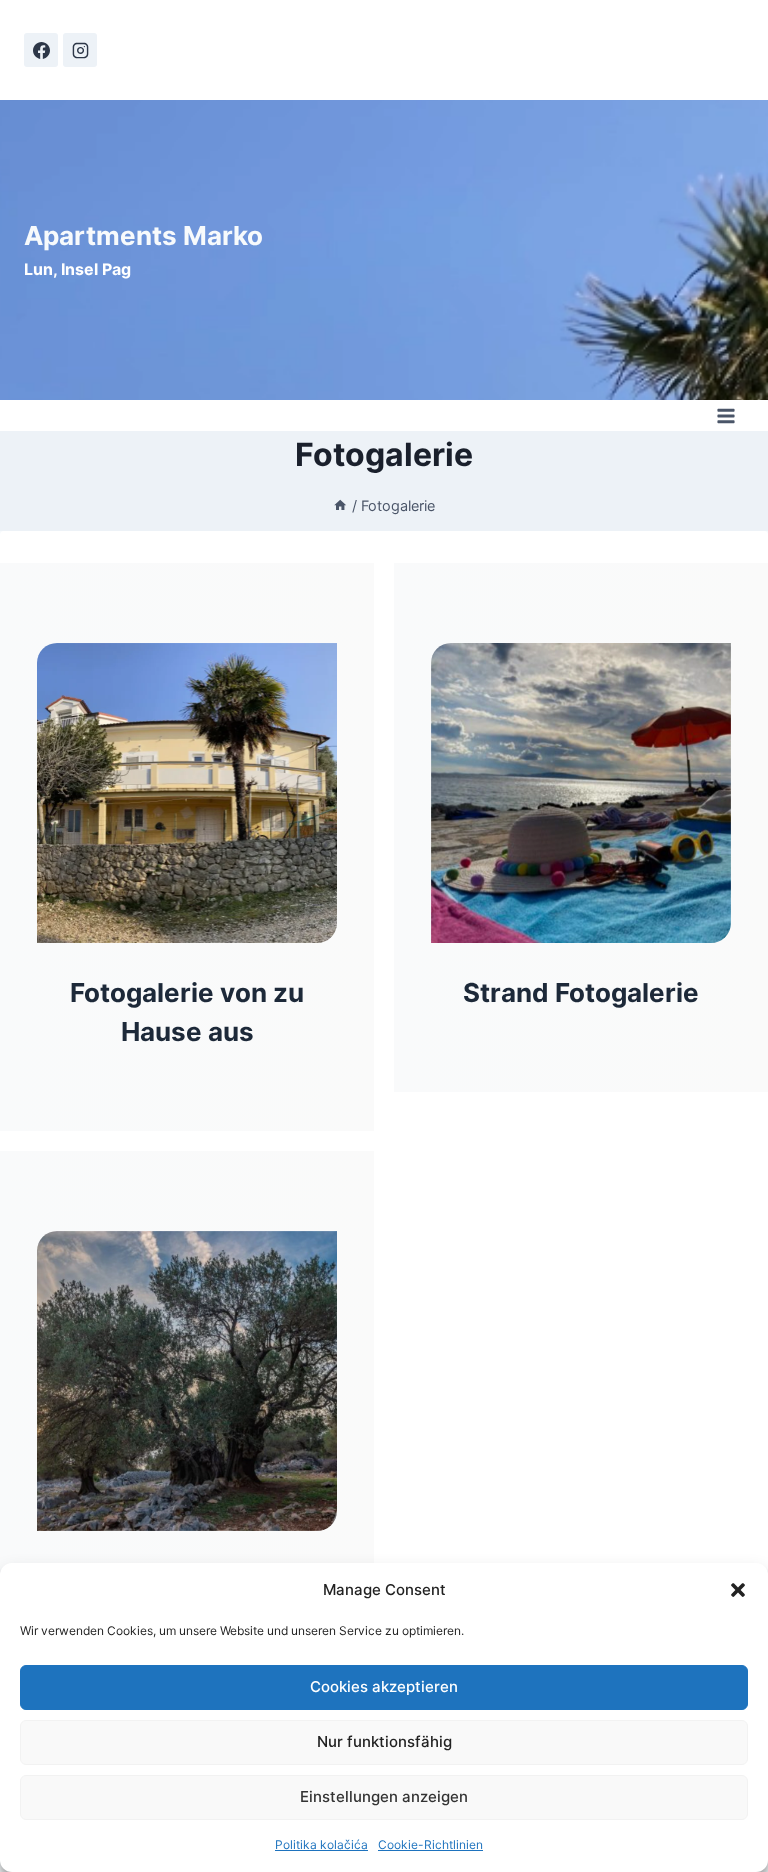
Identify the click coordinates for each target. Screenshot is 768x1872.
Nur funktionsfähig (384, 1741)
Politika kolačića (321, 1844)
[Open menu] (725, 415)
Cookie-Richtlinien (430, 1844)
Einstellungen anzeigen (384, 1796)
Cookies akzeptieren (384, 1686)
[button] (738, 1590)
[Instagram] (80, 50)
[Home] (340, 505)
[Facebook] (41, 50)
